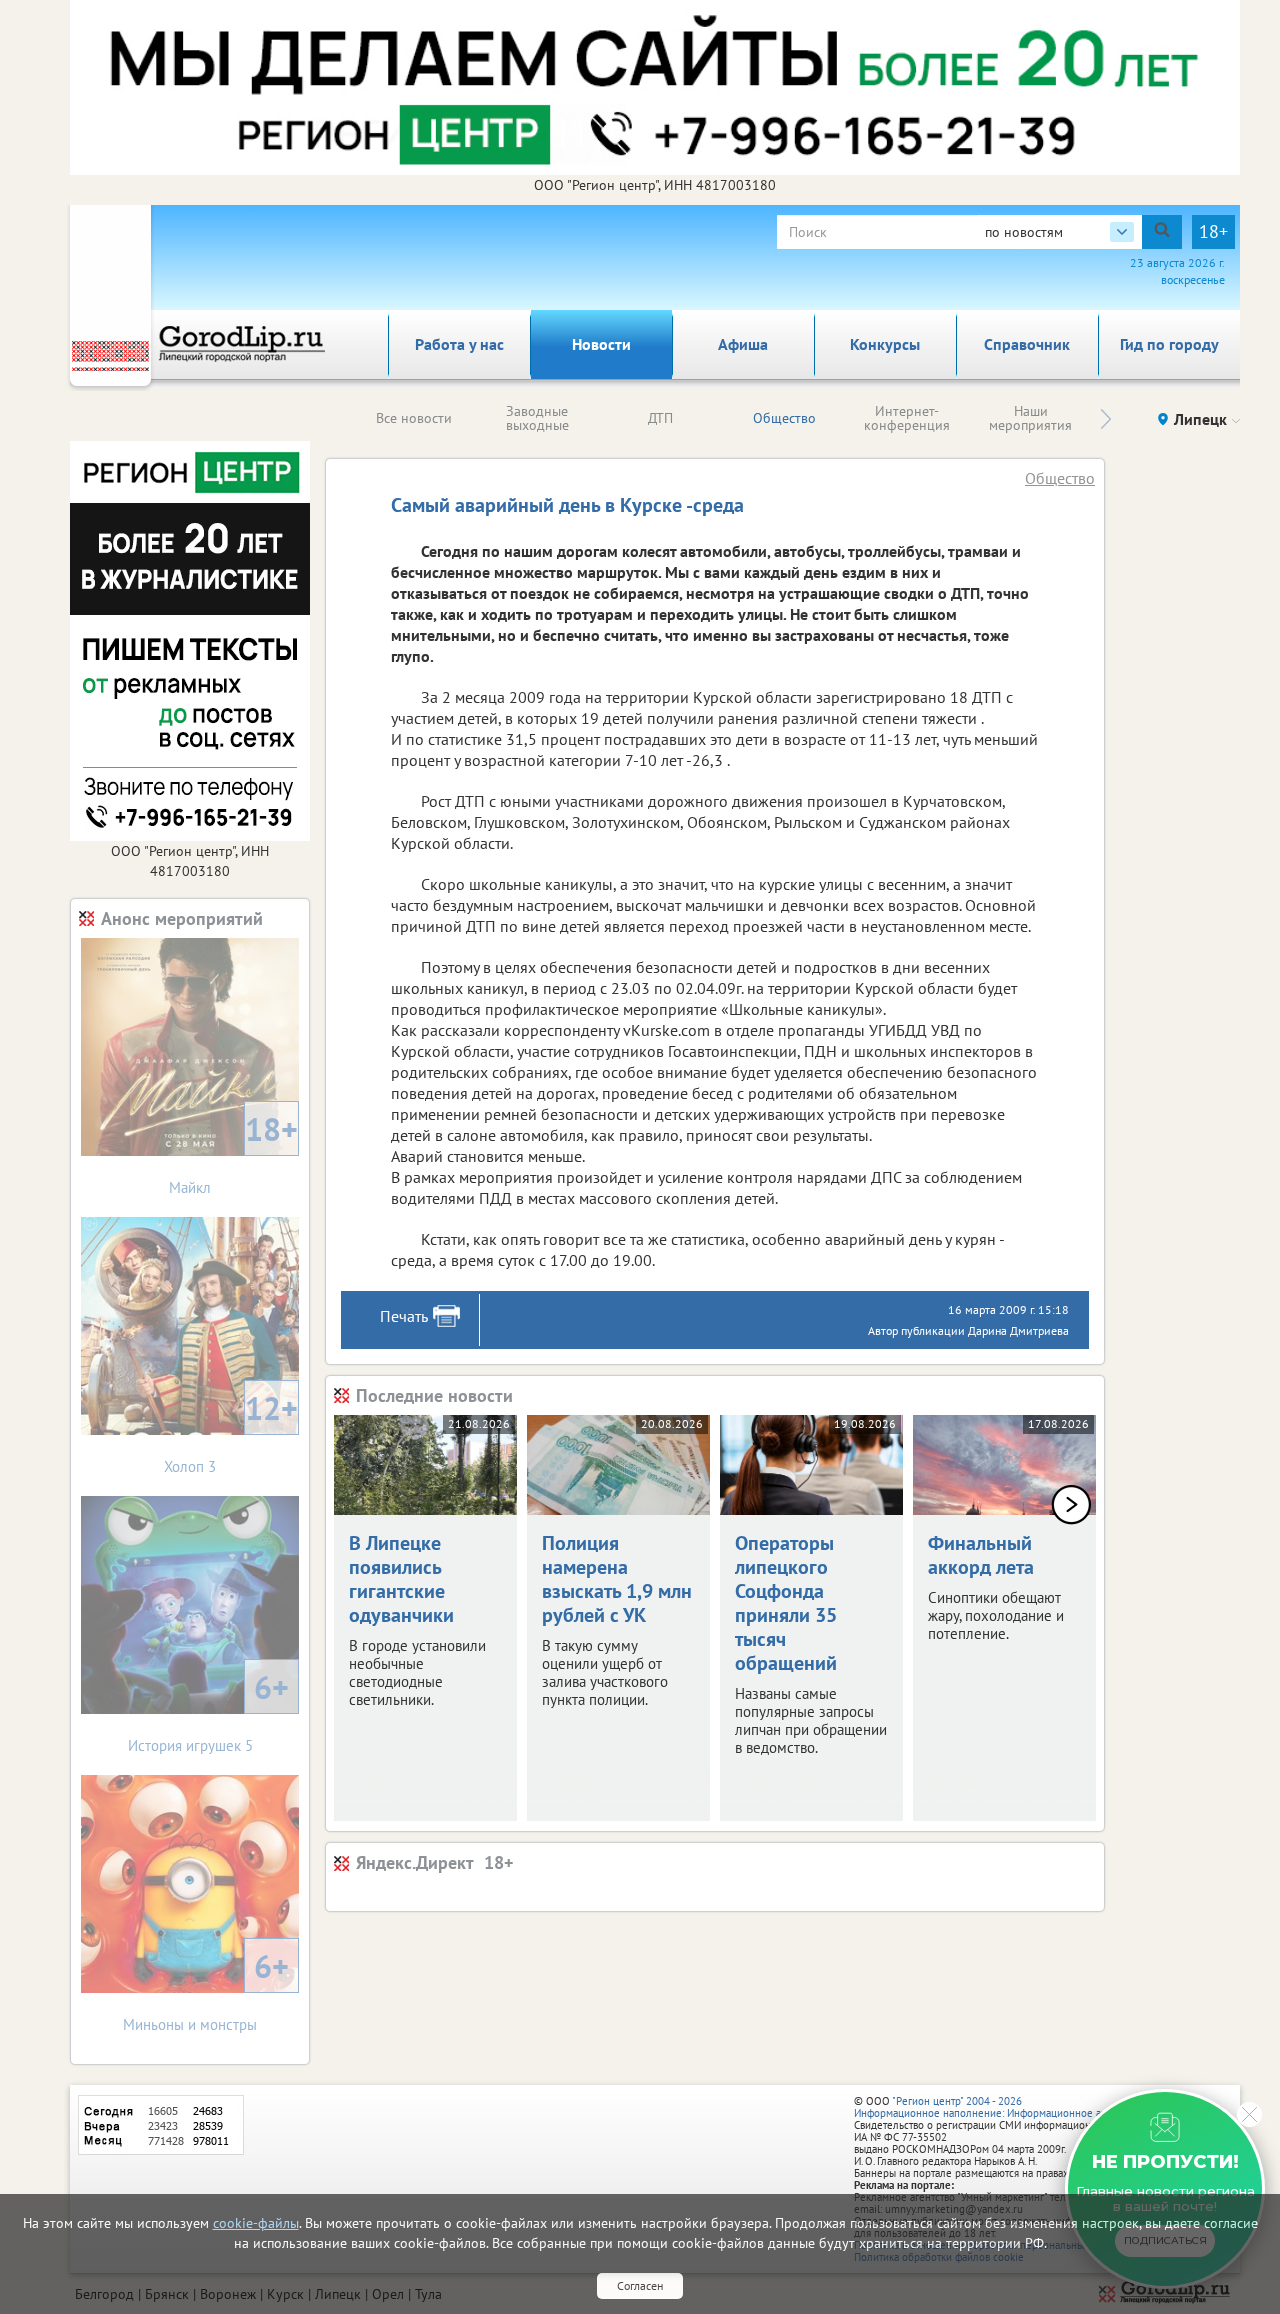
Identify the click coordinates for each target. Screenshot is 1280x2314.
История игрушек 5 (209, 1710)
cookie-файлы (256, 2223)
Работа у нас (459, 344)
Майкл (233, 1152)
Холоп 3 (231, 1431)
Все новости (414, 418)
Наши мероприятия (1030, 418)
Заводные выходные (537, 418)
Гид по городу (1169, 344)
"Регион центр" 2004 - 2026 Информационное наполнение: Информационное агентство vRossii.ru (1021, 2107)
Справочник (1027, 344)
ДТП (660, 418)
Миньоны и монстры (206, 1989)
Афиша (743, 344)
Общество (784, 418)
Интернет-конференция (907, 418)
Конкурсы (885, 344)
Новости (601, 344)
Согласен (640, 2285)
